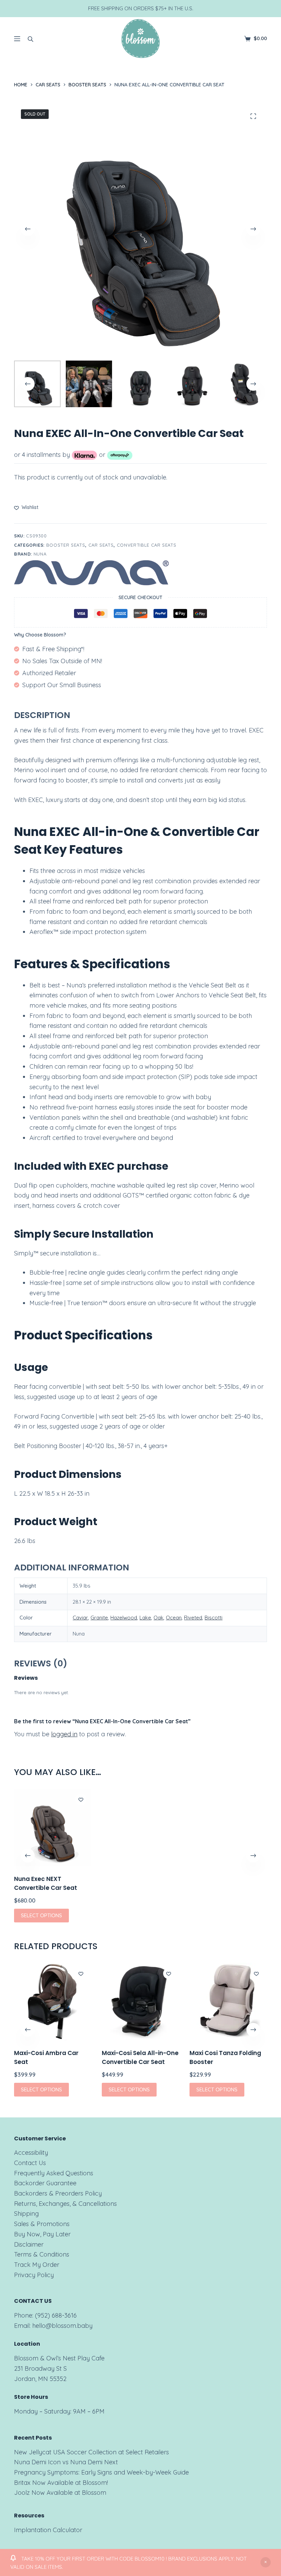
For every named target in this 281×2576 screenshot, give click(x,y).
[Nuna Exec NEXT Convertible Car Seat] (53, 1827)
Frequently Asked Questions (54, 2173)
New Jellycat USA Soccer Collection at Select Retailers (91, 2452)
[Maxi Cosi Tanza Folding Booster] (228, 2002)
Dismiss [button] (266, 2562)
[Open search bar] (30, 39)
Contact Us (30, 2163)
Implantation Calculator (48, 2530)
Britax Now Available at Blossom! (61, 2483)
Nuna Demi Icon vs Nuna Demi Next (66, 2462)
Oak (158, 1618)
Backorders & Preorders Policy (58, 2193)
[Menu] (17, 39)
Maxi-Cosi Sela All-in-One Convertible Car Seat (140, 2057)
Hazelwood (124, 1618)
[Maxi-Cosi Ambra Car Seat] (53, 2002)
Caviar (80, 1618)
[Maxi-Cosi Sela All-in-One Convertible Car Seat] (140, 2002)
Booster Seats (66, 545)
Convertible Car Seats (147, 545)
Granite (99, 1618)
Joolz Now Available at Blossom (60, 2493)
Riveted (193, 1618)
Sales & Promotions (42, 2224)
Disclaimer (29, 2244)
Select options (41, 1915)
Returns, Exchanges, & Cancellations (65, 2204)
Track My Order (37, 2265)
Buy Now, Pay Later (42, 2234)
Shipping (26, 2214)
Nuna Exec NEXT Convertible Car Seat (46, 1883)
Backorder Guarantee (45, 2183)
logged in (64, 1734)
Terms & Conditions (42, 2254)
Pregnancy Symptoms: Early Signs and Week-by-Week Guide (101, 2472)
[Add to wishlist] (81, 1799)
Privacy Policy (34, 2275)
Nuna (40, 554)
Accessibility (31, 2153)
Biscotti (213, 1618)
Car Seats (101, 545)
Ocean (174, 1618)
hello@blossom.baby (62, 2326)
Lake (145, 1618)
